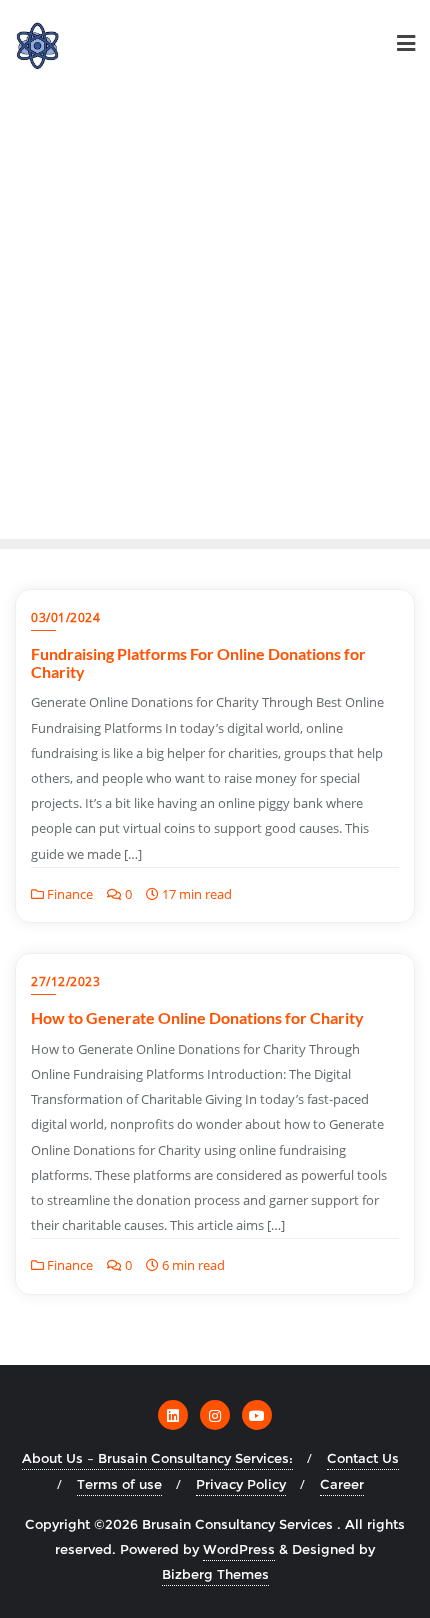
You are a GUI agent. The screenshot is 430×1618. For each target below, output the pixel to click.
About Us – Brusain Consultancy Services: (157, 1458)
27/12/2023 (65, 981)
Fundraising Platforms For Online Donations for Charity (198, 662)
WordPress (239, 1549)
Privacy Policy (241, 1484)
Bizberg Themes (215, 1574)
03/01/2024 (65, 617)
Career (342, 1484)
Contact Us (363, 1458)
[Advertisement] (215, 314)
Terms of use (119, 1484)
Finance (68, 894)
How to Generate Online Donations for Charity (197, 1017)
